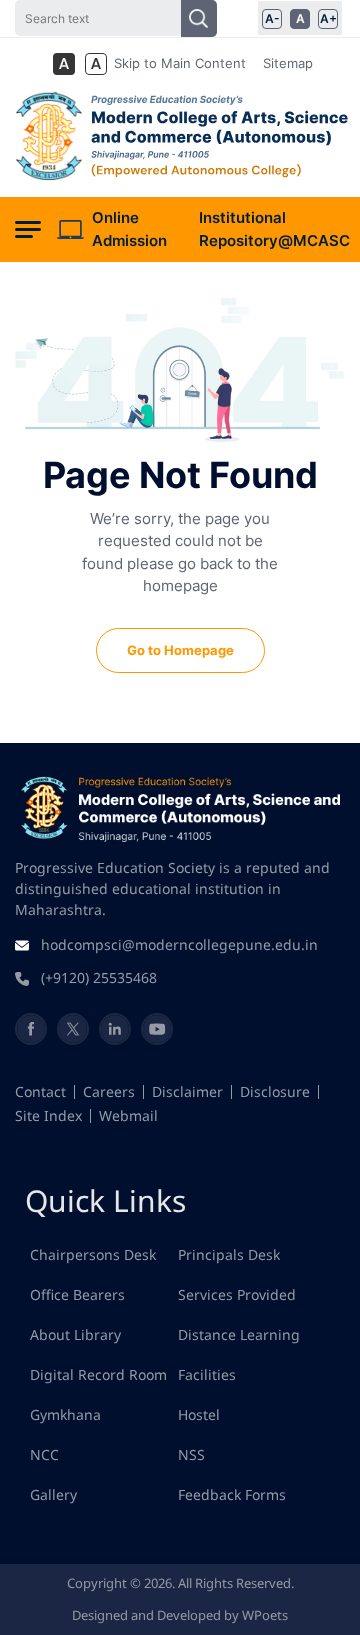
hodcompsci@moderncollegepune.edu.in (179, 944)
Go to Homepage (180, 650)
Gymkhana (65, 1414)
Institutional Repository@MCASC (274, 229)
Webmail (128, 1115)
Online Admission (129, 229)
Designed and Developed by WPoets (180, 1615)
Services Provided (237, 1294)
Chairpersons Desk (93, 1254)
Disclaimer (187, 1091)
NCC (44, 1454)
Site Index (48, 1115)
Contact (40, 1091)
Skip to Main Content (180, 63)
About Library (75, 1334)
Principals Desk (229, 1254)
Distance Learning (239, 1334)
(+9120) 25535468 (99, 977)
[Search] (199, 18)
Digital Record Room (98, 1374)
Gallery (53, 1494)
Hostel (199, 1414)
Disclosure (275, 1091)
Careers (109, 1091)
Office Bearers (77, 1294)
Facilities (207, 1374)
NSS (191, 1454)
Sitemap (288, 63)
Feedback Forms (232, 1494)
